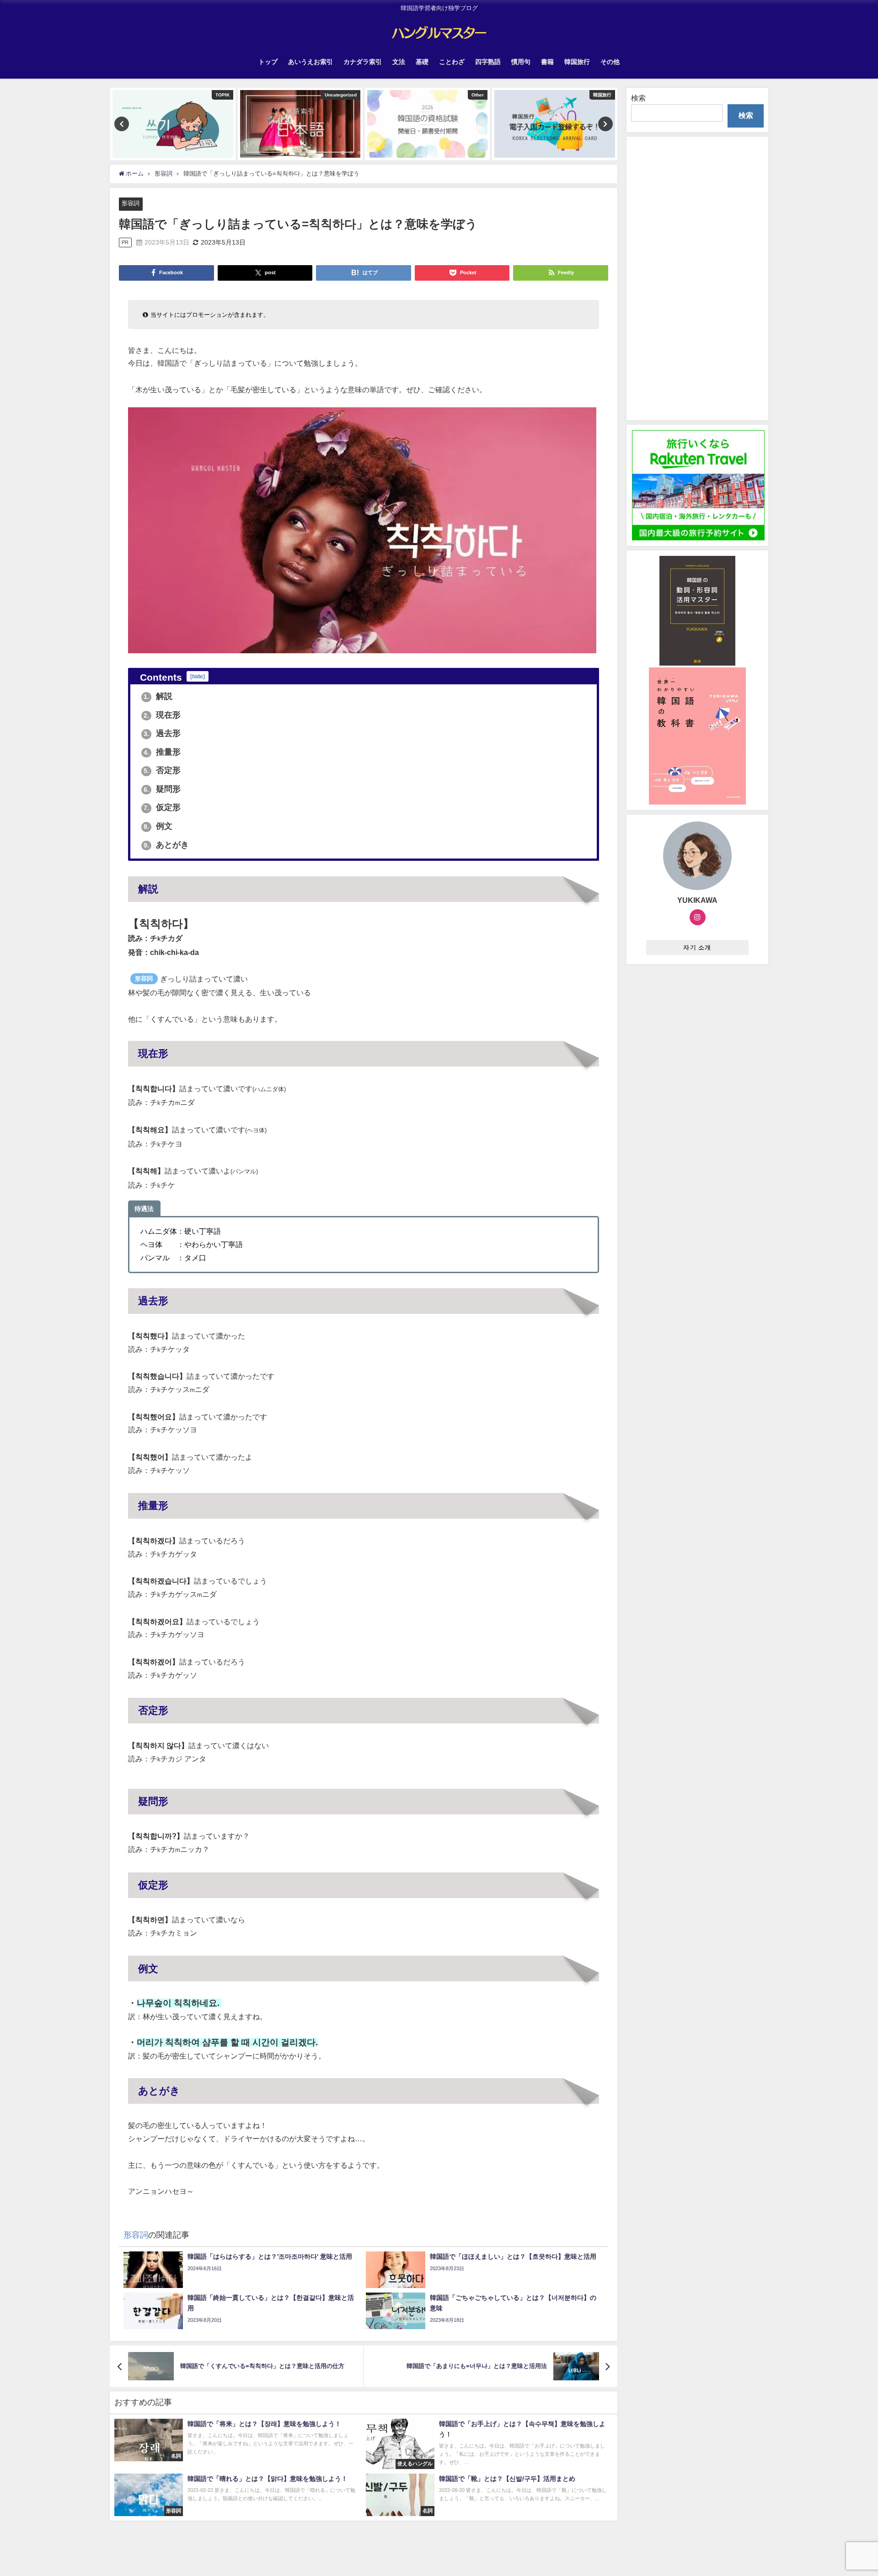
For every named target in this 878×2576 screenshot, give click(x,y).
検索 (638, 98)
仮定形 (162, 807)
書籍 (547, 62)
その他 (610, 62)
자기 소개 (697, 947)
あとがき (166, 845)
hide (198, 676)
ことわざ (452, 62)
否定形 (162, 770)
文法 (399, 62)
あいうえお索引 (311, 62)
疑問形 (162, 789)
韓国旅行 (577, 62)
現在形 (162, 715)
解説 (158, 696)
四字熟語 (488, 62)
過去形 (162, 733)
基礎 (422, 62)
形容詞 (131, 203)
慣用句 (521, 62)
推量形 (162, 752)
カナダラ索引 (363, 62)
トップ (268, 62)
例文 (158, 826)
